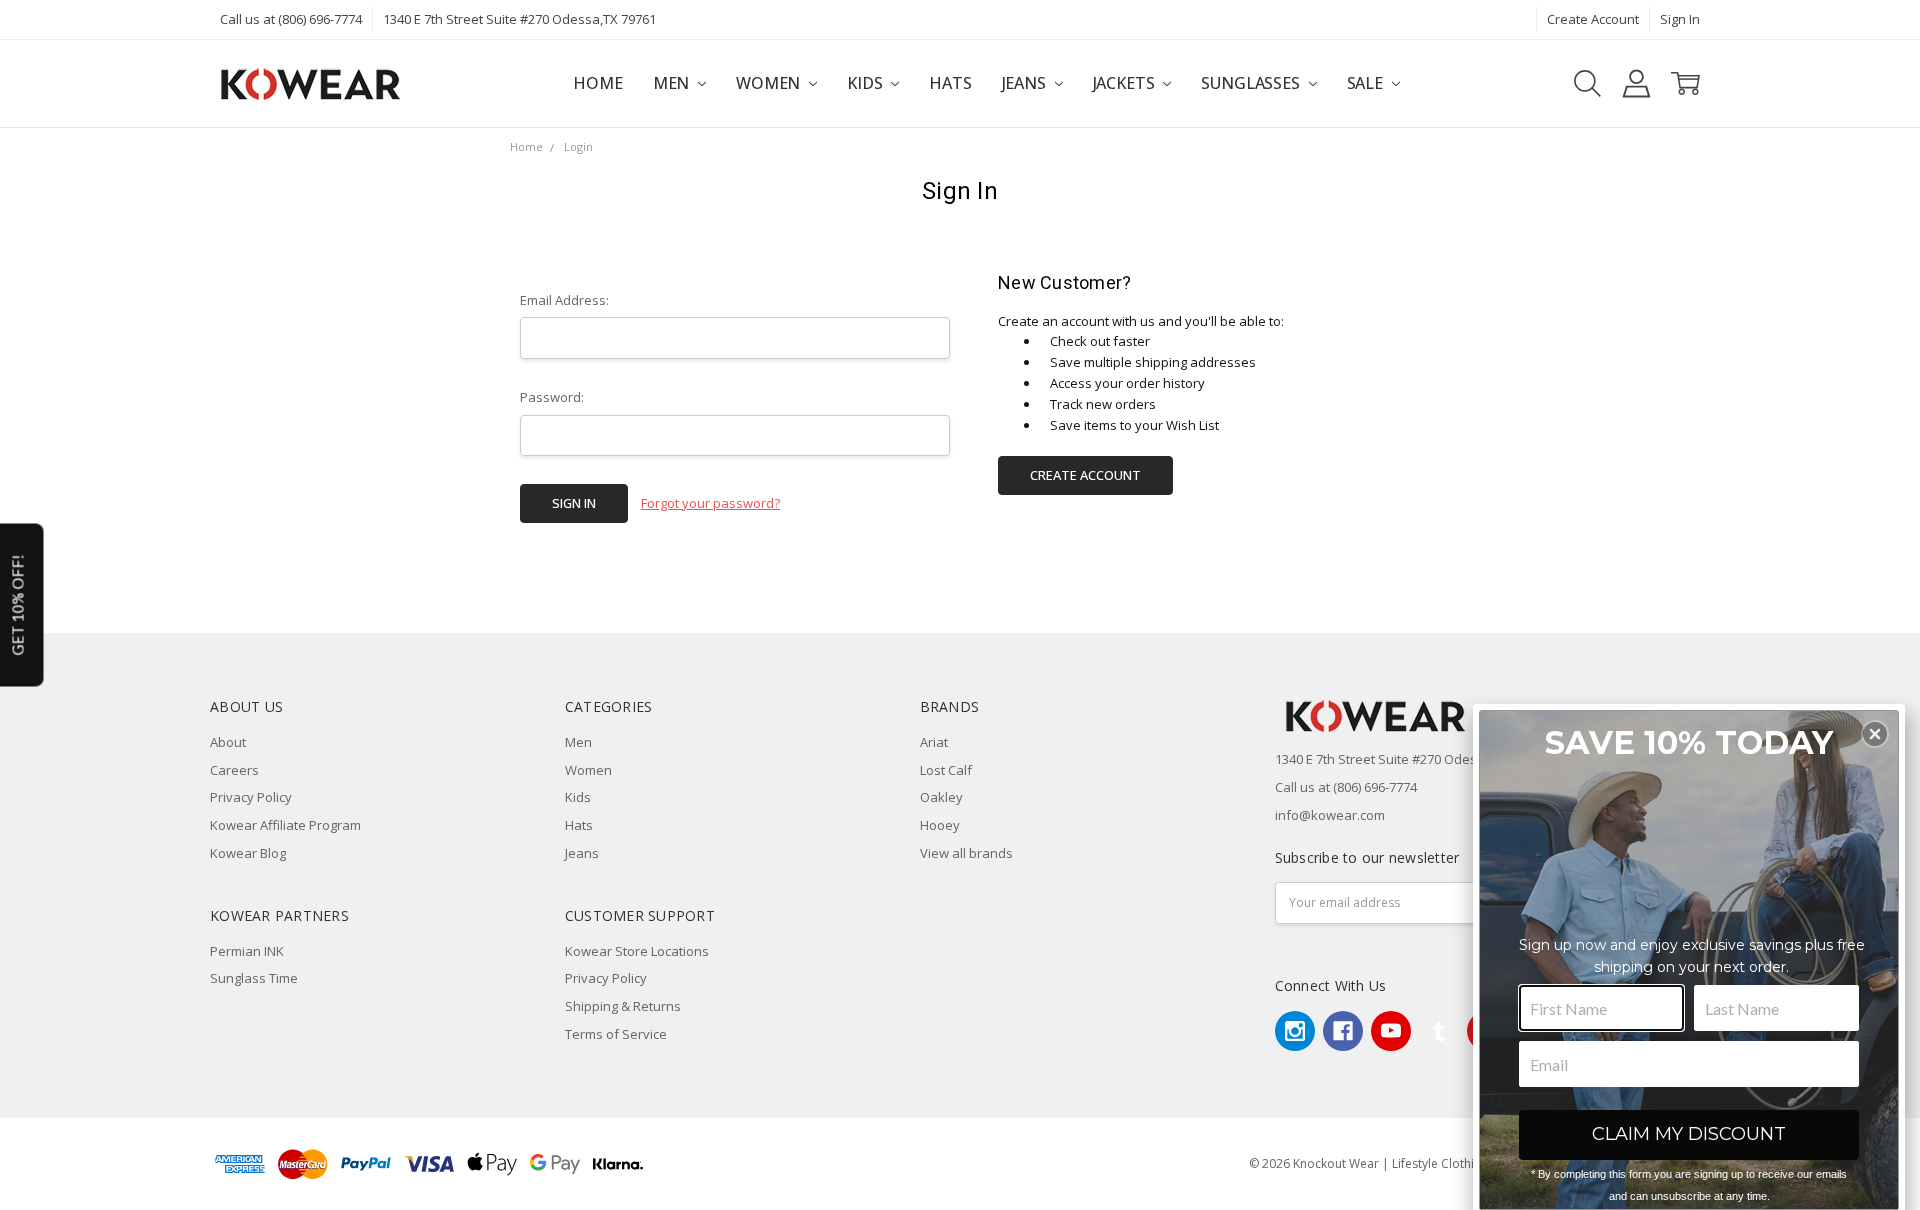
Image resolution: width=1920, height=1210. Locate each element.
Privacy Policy (251, 797)
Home (597, 83)
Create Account (1593, 19)
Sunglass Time (254, 978)
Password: (552, 397)
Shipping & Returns (623, 1006)
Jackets (1126, 83)
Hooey (940, 825)
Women (770, 83)
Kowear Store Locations (637, 951)
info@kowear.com (1330, 815)
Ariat (934, 742)
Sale (1367, 83)
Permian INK (247, 951)
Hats (950, 83)
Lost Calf (946, 770)
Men (673, 83)
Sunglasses (1252, 83)
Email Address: (564, 300)
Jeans (1026, 83)
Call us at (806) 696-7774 (291, 19)
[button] (1875, 734)
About (228, 742)
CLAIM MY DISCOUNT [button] (1689, 1134)
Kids (866, 83)
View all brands (966, 853)
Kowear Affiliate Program (285, 825)
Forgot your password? (710, 503)
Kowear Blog (248, 853)
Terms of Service (616, 1034)
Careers (234, 770)
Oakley (941, 797)
